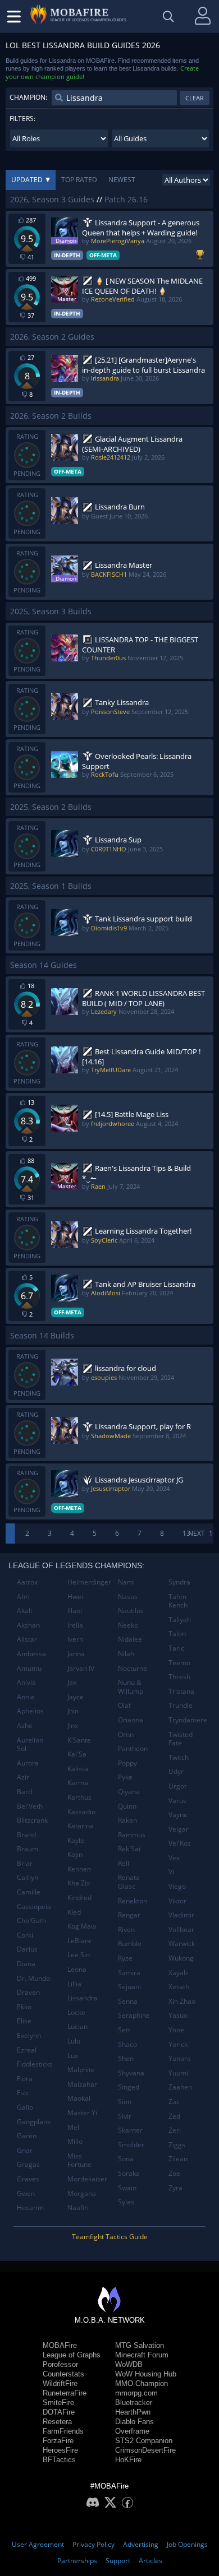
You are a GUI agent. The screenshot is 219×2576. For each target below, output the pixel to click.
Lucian (77, 2026)
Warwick (182, 1943)
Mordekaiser (87, 2179)
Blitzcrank (32, 1820)
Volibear (181, 1929)
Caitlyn (28, 1877)
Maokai (79, 2098)
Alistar (27, 1639)
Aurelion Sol (30, 1745)
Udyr (176, 1771)
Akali (24, 1611)
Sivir (125, 2116)
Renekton (133, 1901)
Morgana (82, 2193)
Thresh (179, 1677)
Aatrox (27, 1582)
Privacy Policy (93, 2544)
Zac (174, 2102)
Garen (27, 2136)
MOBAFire (60, 2345)
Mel (73, 2127)
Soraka (129, 2173)
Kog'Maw (82, 1926)
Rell (124, 1863)
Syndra (179, 1582)
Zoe (174, 2173)
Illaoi (75, 1611)
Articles (150, 2561)
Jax (72, 1682)
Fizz (23, 2093)
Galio (25, 2107)
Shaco (127, 2044)
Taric (176, 1648)
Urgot (177, 1786)
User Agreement (38, 2544)
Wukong (181, 1958)
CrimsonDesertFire (145, 2450)
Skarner (130, 2130)
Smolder (131, 2145)
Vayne (178, 1815)
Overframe (132, 2431)
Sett (124, 2030)
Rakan (127, 1820)
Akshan (28, 1625)
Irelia (75, 1625)
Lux (73, 2056)
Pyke (125, 1777)
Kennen (79, 1869)
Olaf (124, 1705)
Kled (74, 1912)
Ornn (126, 1734)
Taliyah (180, 1620)
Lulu (74, 2041)
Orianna (131, 1720)
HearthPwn (133, 2412)
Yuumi (178, 2073)
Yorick (178, 2044)
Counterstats (63, 2374)
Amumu (29, 1668)
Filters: (22, 119)
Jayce (76, 1697)
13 (186, 1533)
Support (118, 2561)
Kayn (75, 1854)
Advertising (141, 2544)
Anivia (26, 1682)
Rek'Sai (129, 1849)
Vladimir (181, 1915)
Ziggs (177, 2145)
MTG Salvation (140, 2345)
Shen (126, 2058)
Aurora (28, 1763)
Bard (24, 1792)
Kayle (76, 1840)
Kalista (78, 1769)
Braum (28, 1849)
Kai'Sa (77, 1754)
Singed (129, 2087)
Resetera (57, 2422)
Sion (125, 2102)
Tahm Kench (178, 1601)
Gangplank (34, 2122)
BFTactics (59, 2460)
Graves (28, 2179)
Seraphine (134, 2015)
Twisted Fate (181, 1739)
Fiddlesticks (35, 2064)
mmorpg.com (136, 2393)
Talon (177, 1634)
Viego (177, 1886)
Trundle (181, 1705)
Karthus (79, 1797)
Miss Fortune (79, 2160)
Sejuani (129, 1987)
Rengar (129, 1915)
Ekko (24, 2007)
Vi (171, 1872)
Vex (174, 1858)
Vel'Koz (180, 1843)
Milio (75, 2141)
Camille (29, 1892)
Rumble (130, 1943)
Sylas (126, 2202)
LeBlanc (80, 1941)
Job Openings (187, 2544)
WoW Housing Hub (146, 2374)
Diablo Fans (134, 2422)
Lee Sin (79, 1955)
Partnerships (77, 2561)
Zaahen (180, 2087)
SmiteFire (58, 2403)
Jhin (73, 1711)
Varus (177, 1801)
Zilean (178, 2159)
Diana (26, 1964)
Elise (24, 2021)
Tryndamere (188, 1720)
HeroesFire (60, 2450)
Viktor (177, 1901)
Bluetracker (134, 2403)
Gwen (26, 2193)
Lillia (74, 1984)
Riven (126, 1929)
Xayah (178, 1973)
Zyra (175, 2188)
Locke (76, 2012)
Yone (176, 2030)
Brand (26, 1835)
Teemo (179, 1663)
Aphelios (30, 1711)
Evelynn (29, 2035)
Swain (127, 2188)
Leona (77, 1969)
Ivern (75, 1639)
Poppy (127, 1763)
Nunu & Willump (131, 1687)
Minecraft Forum (142, 2355)
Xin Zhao (182, 2001)
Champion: (28, 97)
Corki (25, 1935)
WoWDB (129, 2364)
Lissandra (83, 1998)
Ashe (25, 1725)
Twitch (179, 1757)
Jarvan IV (81, 1668)
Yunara (180, 2058)
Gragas (28, 2164)
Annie (26, 1697)
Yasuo (178, 2015)
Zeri (175, 2130)
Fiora (25, 2079)
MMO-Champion (142, 2383)
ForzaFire (58, 2441)
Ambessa (31, 1654)
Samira (129, 1973)
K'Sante (79, 1740)
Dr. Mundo (33, 1978)
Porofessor (60, 2364)
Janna (76, 1654)
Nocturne (133, 1668)
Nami (126, 1582)
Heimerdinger (88, 1582)
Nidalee (130, 1639)
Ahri (23, 1597)
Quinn (127, 1806)
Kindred (79, 1898)
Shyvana (131, 2073)
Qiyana (129, 1792)
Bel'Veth (30, 1806)
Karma (78, 1783)
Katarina (81, 1826)
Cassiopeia (34, 1906)
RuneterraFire (65, 2393)
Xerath (179, 1987)
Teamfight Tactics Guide (110, 2237)
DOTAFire (59, 2412)
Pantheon (133, 1748)
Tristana (181, 1691)
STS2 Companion (144, 2441)
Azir (23, 1777)
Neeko (128, 1625)
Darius (27, 1949)
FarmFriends (63, 2431)
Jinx (73, 1725)
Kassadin (81, 1812)
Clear (195, 98)
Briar (25, 1863)
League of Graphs (72, 2355)
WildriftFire (60, 2383)
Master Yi (82, 2113)
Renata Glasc (129, 1882)
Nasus (128, 1597)
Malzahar (82, 2084)
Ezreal (27, 2050)
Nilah (126, 1654)
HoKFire (128, 2460)
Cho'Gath (31, 1921)
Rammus (132, 1835)
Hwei (75, 1597)
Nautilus (131, 1611)
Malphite (81, 2070)
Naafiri (78, 2207)
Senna (128, 2001)
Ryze (125, 1958)
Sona (126, 2159)
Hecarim (30, 2207)
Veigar (179, 1829)
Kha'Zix (79, 1883)
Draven (28, 1992)
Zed (174, 2116)
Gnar (25, 2150)
